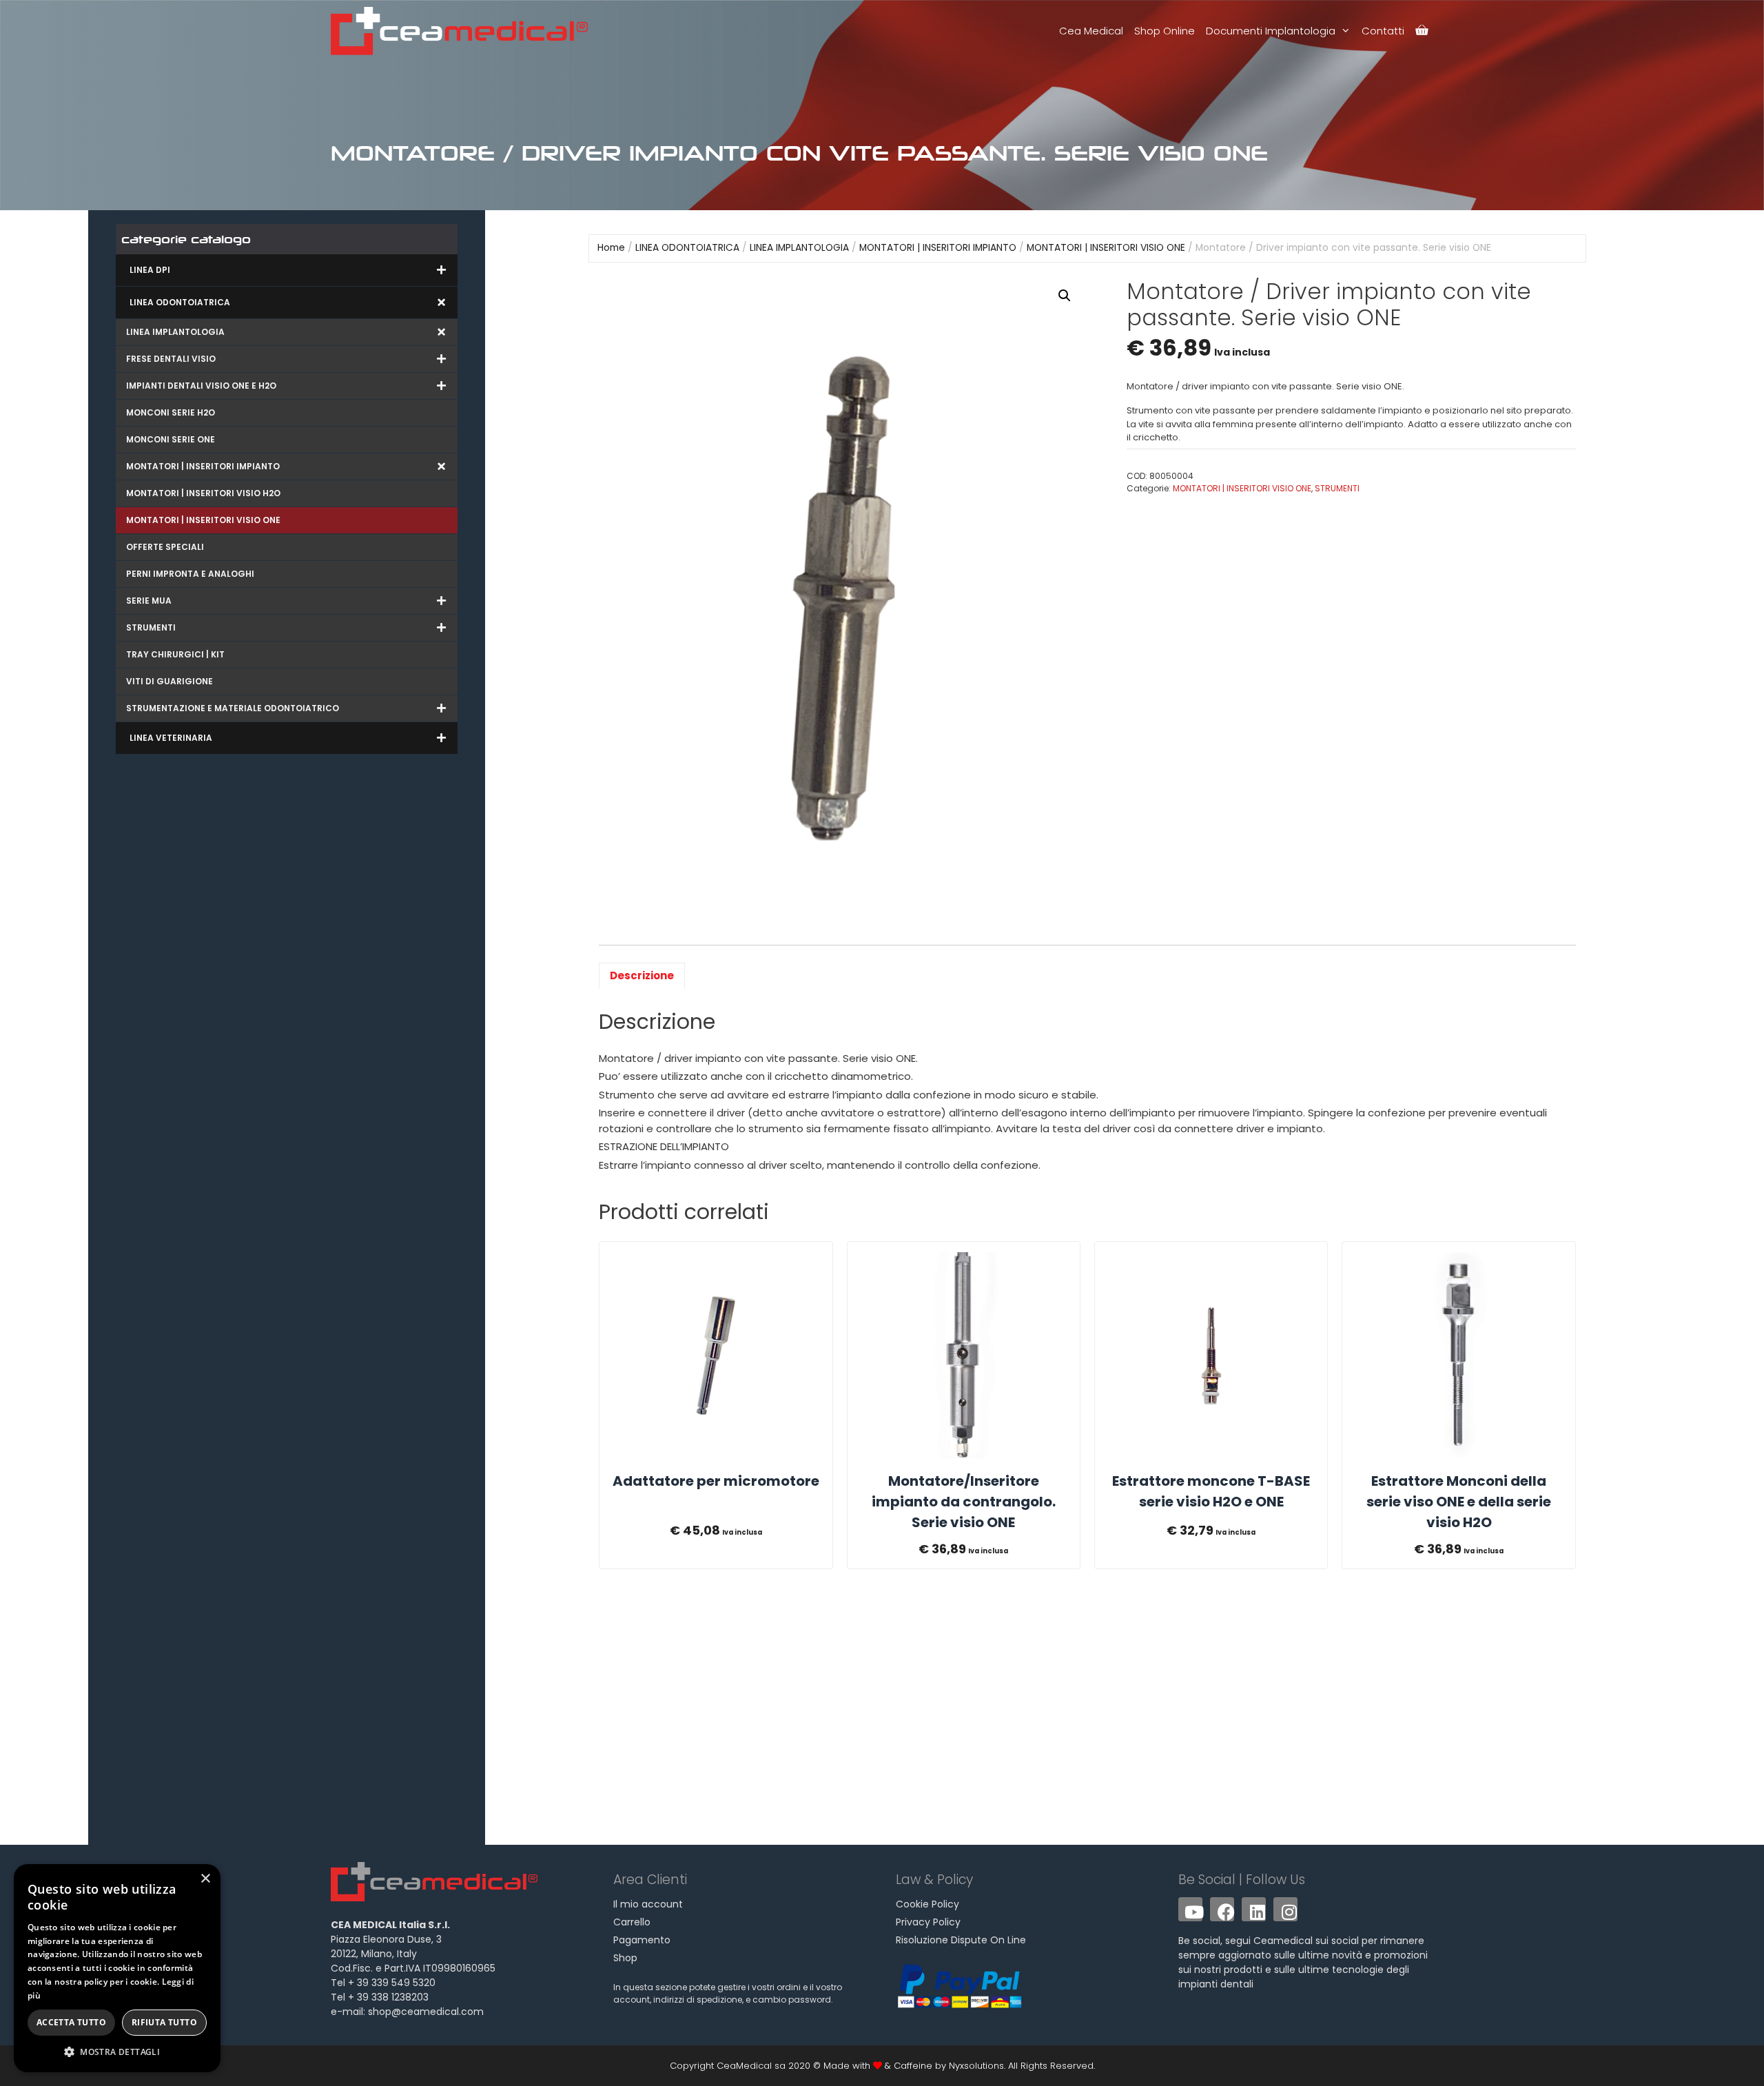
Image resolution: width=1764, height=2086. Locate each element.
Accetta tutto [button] (71, 2022)
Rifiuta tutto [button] (164, 2022)
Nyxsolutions (976, 2066)
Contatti (1383, 31)
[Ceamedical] (463, 31)
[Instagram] (1285, 1909)
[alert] (117, 1968)
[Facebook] (1222, 1909)
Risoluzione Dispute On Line (961, 1940)
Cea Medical (1091, 31)
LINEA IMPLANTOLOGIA (799, 248)
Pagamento (642, 1940)
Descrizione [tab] (642, 975)
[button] (1065, 296)
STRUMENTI (1337, 488)
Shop (625, 1958)
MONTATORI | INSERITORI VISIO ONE (1106, 248)
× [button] (205, 1879)
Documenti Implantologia (1271, 31)
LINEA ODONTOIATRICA (687, 248)
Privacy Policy (928, 1922)
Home (611, 248)
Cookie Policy (927, 1904)
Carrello (632, 1922)
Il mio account (648, 1904)
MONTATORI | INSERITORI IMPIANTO (938, 248)
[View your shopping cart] (1422, 31)
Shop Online (1165, 31)
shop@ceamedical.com (426, 2012)
